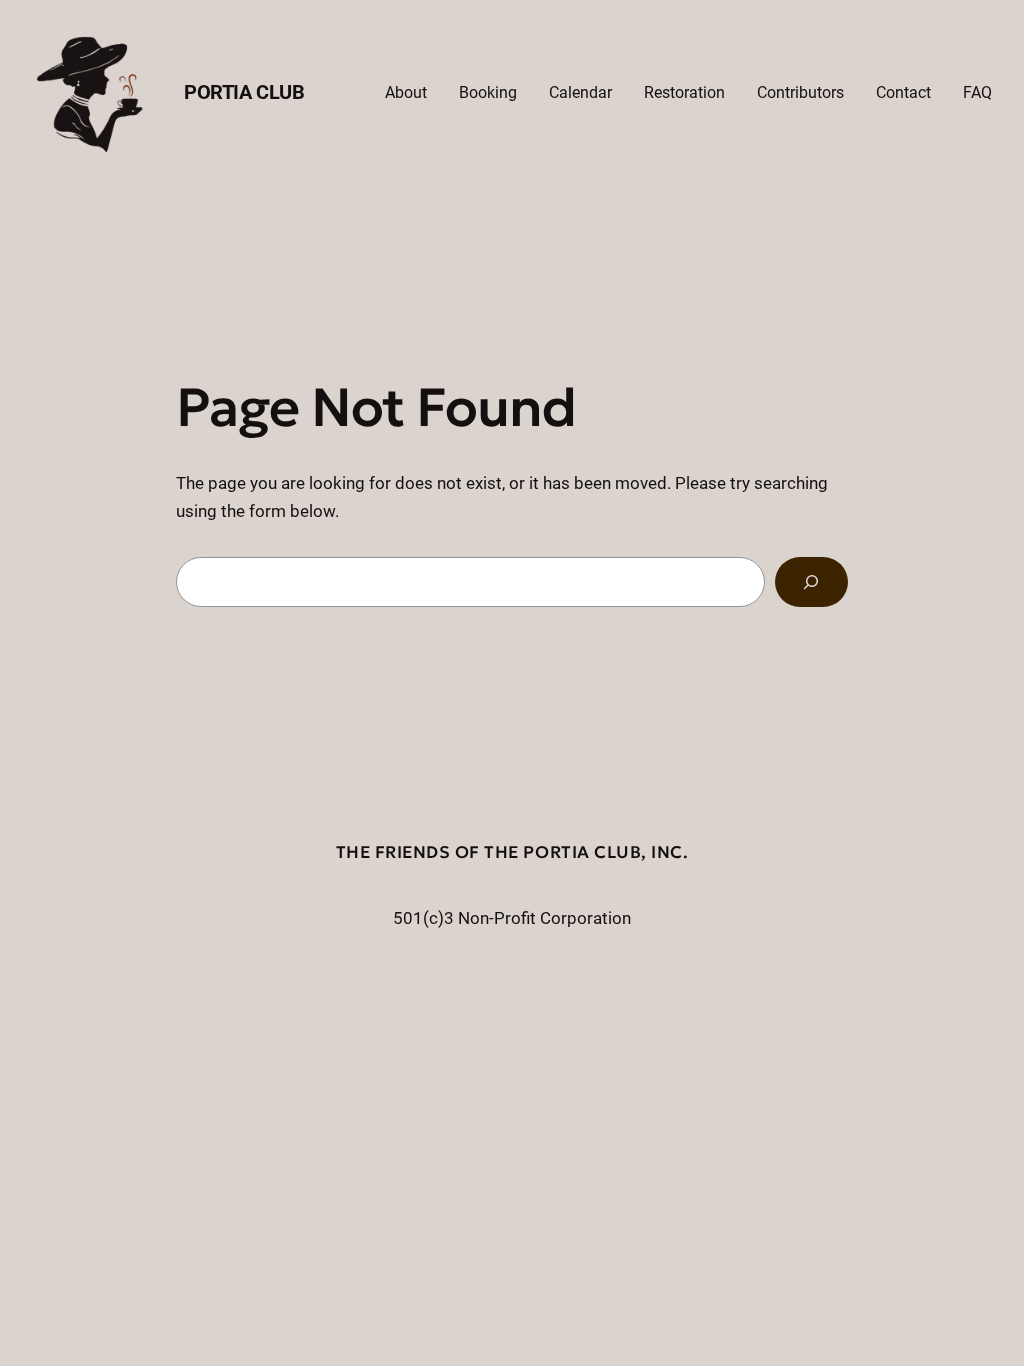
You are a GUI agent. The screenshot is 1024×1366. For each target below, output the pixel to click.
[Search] (811, 582)
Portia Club (244, 92)
